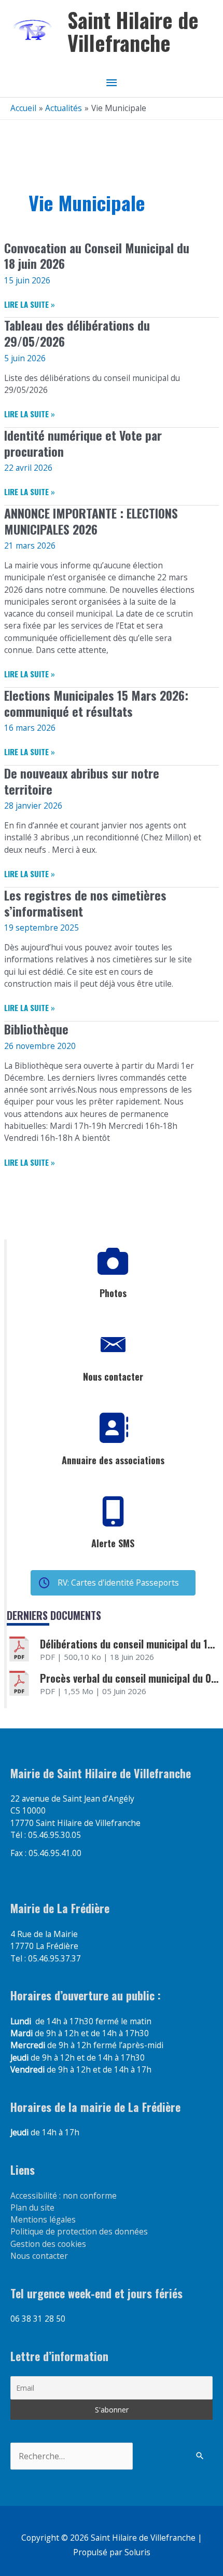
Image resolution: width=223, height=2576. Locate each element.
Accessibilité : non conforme (64, 2196)
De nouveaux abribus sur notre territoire (82, 781)
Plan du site (32, 2207)
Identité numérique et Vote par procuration (83, 443)
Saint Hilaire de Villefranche (133, 31)
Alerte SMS (113, 1543)
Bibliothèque (36, 1029)
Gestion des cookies (48, 2244)
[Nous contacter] (113, 1345)
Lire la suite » (30, 304)
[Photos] (113, 1261)
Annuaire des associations (113, 1460)
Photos (113, 1293)
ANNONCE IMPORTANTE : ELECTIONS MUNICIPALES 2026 (91, 521)
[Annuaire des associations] (113, 1428)
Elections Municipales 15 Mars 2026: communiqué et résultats (96, 703)
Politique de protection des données (79, 2231)
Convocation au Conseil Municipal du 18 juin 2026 (97, 256)
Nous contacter (113, 1376)
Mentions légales (43, 2219)
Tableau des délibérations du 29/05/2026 (77, 333)
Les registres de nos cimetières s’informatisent (85, 903)
